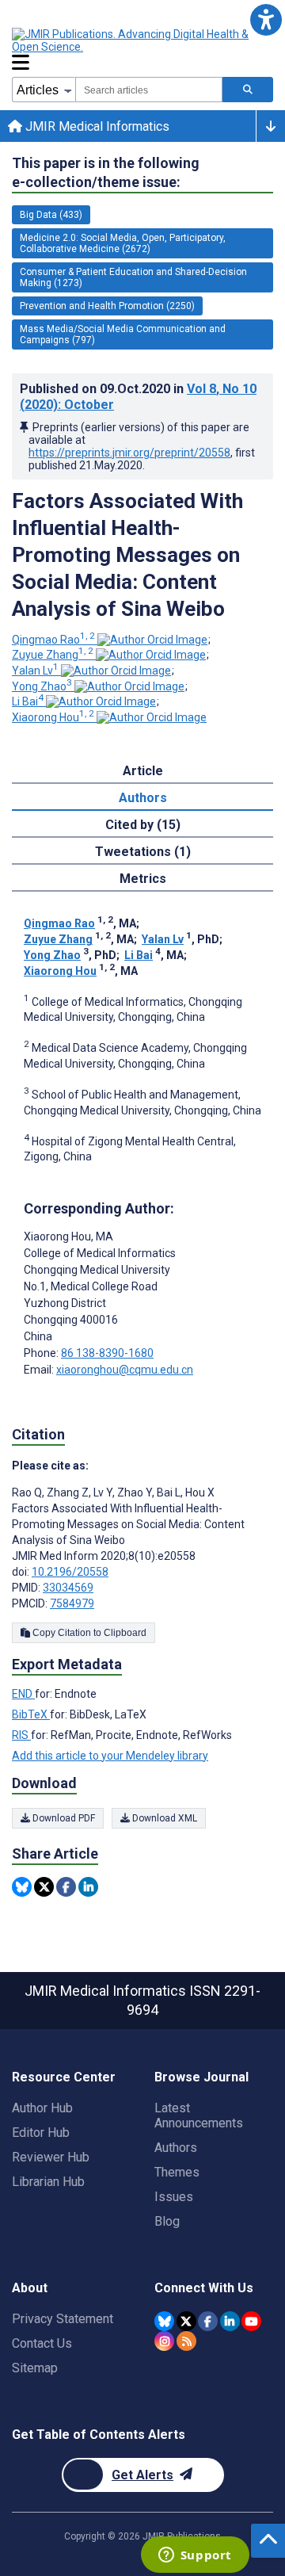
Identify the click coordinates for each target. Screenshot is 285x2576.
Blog (167, 2221)
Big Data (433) (51, 215)
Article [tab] (143, 771)
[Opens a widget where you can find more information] (195, 2556)
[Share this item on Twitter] (44, 1887)
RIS (21, 1735)
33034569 (68, 1588)
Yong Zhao (42, 686)
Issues (174, 2197)
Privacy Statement (63, 2319)
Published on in (138, 397)
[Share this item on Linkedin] (88, 1887)
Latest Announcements (199, 2115)
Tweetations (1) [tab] (143, 852)
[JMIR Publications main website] (142, 40)
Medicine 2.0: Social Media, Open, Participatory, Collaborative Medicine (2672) (123, 243)
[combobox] (149, 90)
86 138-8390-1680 (107, 1353)
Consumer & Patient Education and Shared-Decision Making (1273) (133, 277)
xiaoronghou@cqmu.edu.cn (125, 1370)
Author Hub (42, 2108)
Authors (176, 2148)
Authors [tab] (143, 798)
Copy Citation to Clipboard (88, 1633)
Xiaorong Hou (53, 717)
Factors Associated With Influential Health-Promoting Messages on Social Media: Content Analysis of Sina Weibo (127, 555)
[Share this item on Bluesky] (22, 1887)
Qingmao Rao (53, 640)
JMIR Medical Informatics (96, 126)
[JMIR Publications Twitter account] (186, 2321)
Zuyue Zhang (53, 655)
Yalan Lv (35, 671)
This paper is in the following (106, 172)
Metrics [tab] (143, 879)
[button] (266, 19)
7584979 (72, 1603)
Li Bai (28, 701)
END (23, 1694)
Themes (177, 2172)
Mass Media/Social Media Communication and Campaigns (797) (123, 334)
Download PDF (63, 1818)
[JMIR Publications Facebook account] (208, 2321)
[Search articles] (248, 90)
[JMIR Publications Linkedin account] (230, 2321)
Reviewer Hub (51, 2157)
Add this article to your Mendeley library (110, 1756)
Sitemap (35, 2368)
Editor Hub (41, 2133)
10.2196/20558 (70, 1572)
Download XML (163, 1818)
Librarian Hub (48, 2182)
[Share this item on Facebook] (66, 1887)
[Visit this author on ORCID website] (152, 640)
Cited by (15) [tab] (143, 825)
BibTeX (31, 1714)
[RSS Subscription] (186, 2341)
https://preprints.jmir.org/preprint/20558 (129, 453)
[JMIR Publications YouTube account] (251, 2321)
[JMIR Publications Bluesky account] (164, 2321)
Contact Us (42, 2343)
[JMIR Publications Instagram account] (164, 2341)
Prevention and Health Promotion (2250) (107, 306)
